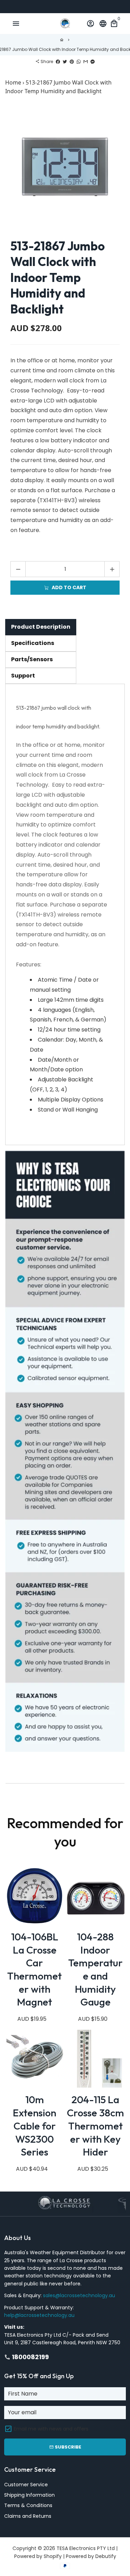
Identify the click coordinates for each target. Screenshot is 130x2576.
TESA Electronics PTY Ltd (86, 2548)
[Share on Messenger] (93, 61)
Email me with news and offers (51, 2429)
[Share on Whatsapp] (79, 61)
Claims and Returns (28, 2516)
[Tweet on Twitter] (65, 61)
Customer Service (26, 2485)
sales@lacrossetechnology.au (79, 2295)
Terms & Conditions (28, 2505)
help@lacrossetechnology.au (39, 2315)
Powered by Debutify (91, 2556)
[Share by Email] (86, 61)
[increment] (112, 569)
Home (13, 82)
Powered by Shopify (38, 2556)
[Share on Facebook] (58, 61)
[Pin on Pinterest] (72, 61)
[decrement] (18, 569)
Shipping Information (29, 2495)
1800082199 (27, 2357)
